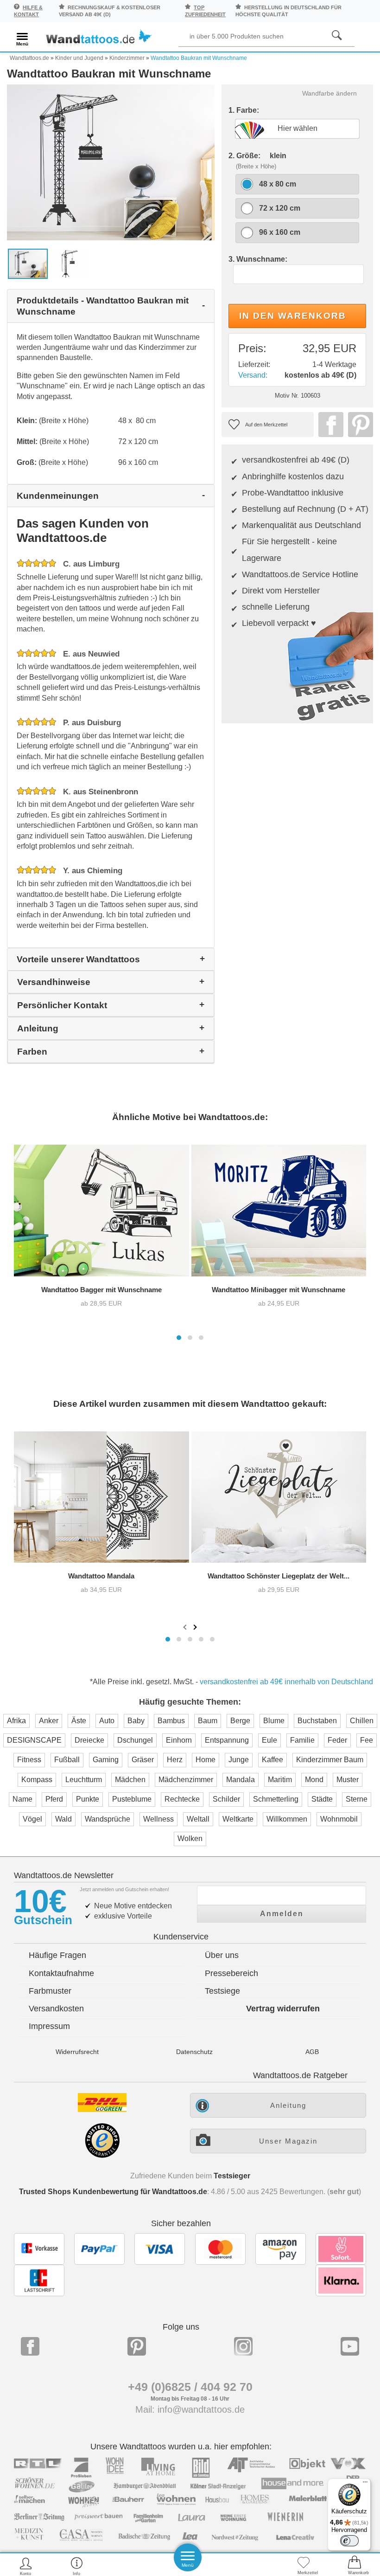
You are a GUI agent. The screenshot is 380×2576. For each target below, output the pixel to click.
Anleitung (288, 2105)
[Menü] (365, 2484)
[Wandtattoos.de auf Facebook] (30, 2346)
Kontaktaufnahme (61, 1973)
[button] (179, 1338)
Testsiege (222, 1991)
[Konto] (26, 2566)
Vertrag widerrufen (283, 2009)
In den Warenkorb (293, 316)
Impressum (49, 2026)
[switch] (349, 2541)
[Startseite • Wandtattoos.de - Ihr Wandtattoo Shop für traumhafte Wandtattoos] (98, 38)
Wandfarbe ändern (329, 93)
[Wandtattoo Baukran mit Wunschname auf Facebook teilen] (329, 425)
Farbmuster (50, 1991)
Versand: (253, 375)
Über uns (222, 1955)
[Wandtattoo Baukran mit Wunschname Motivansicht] (70, 263)
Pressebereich (231, 1973)
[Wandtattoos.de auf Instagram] (243, 2346)
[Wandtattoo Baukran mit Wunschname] (111, 162)
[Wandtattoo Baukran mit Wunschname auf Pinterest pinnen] (358, 425)
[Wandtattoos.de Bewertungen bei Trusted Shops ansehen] (102, 2155)
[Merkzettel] (304, 2566)
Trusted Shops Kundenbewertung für (113, 2192)
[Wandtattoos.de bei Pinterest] (137, 2346)
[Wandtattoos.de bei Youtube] (350, 2346)
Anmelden (282, 1914)
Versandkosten (56, 2009)
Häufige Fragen (57, 1955)
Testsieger (232, 2176)
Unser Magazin (288, 2141)
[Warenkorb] (355, 2566)
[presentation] (186, 1627)
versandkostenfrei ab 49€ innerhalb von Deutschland (286, 1682)
